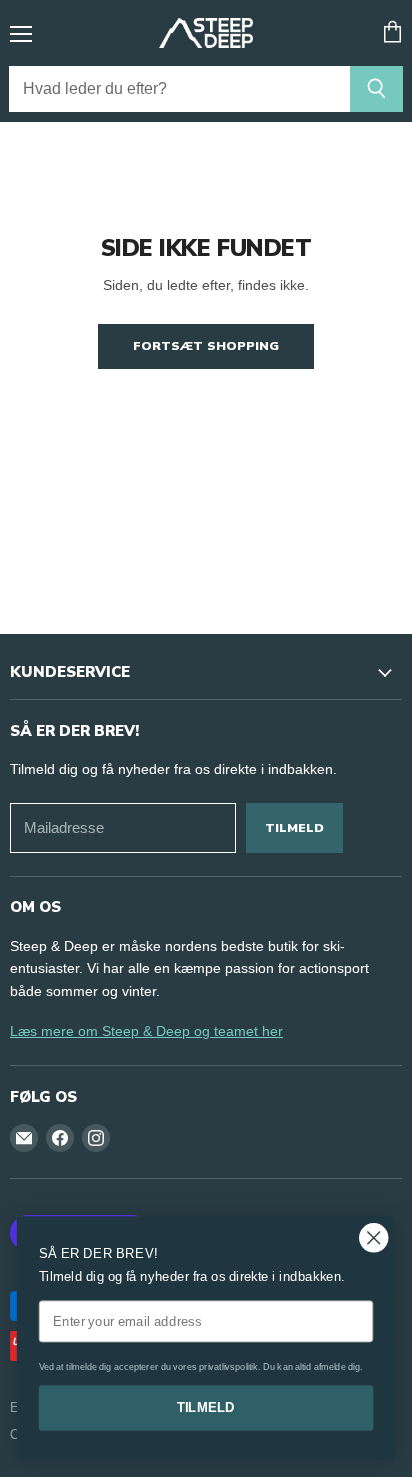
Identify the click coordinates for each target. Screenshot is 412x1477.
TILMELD (206, 1407)
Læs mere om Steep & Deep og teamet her (146, 1031)
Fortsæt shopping (206, 345)
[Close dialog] (373, 1237)
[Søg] (376, 89)
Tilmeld (294, 827)
